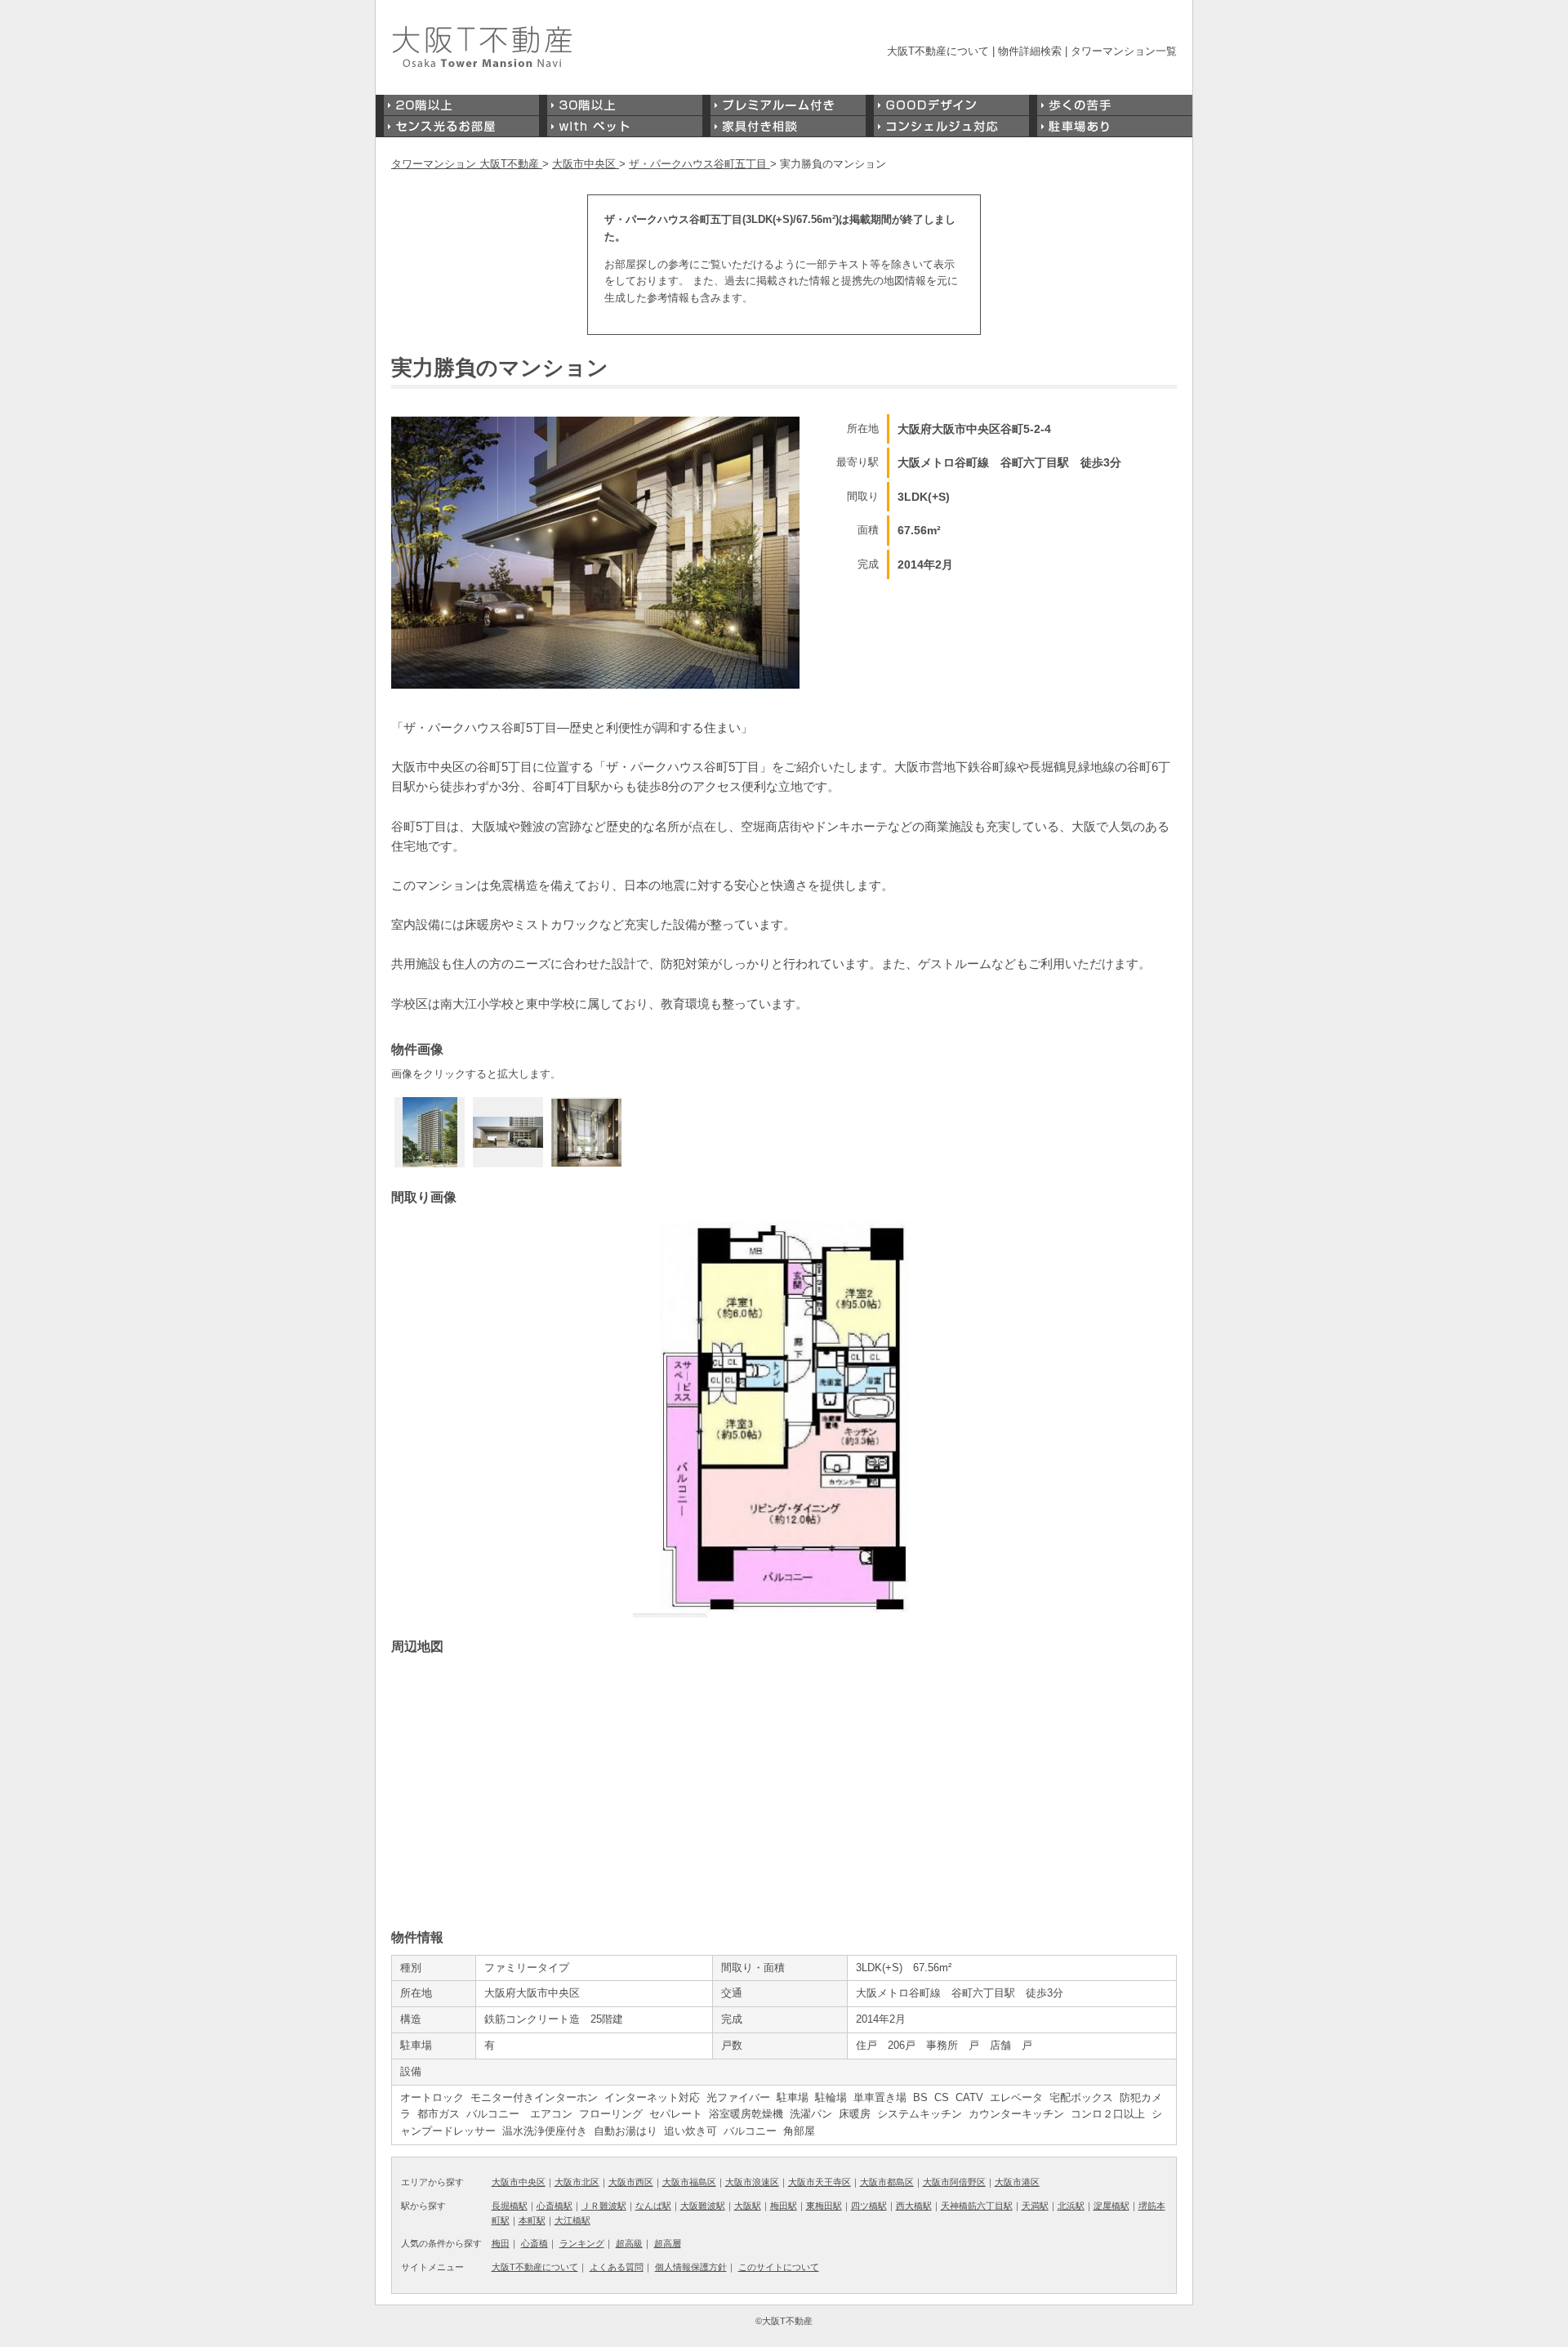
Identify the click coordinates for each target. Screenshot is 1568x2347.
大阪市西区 (631, 2182)
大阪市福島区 (689, 2182)
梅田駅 (784, 2206)
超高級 (629, 2243)
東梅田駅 (824, 2206)
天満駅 (1035, 2206)
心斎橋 (535, 2243)
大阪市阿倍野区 (954, 2182)
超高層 (668, 2243)
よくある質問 (617, 2267)
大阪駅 (748, 2206)
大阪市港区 (1017, 2182)
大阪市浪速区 (752, 2182)
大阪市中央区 (519, 2182)
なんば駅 (653, 2206)
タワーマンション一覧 (1124, 51)
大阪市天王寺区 (820, 2182)
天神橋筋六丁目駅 (977, 2206)
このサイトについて (779, 2267)
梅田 (501, 2243)
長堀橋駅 (510, 2206)
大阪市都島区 (887, 2182)
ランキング (582, 2243)
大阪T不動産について (938, 51)
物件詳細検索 (1030, 51)
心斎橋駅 (555, 2206)
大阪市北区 (577, 2182)
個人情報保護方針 (691, 2267)
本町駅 (532, 2220)
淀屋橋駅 (1111, 2206)
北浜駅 (1071, 2206)
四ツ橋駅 (869, 2206)
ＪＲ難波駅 (604, 2206)
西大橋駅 (914, 2206)
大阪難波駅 (703, 2206)
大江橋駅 (572, 2220)
